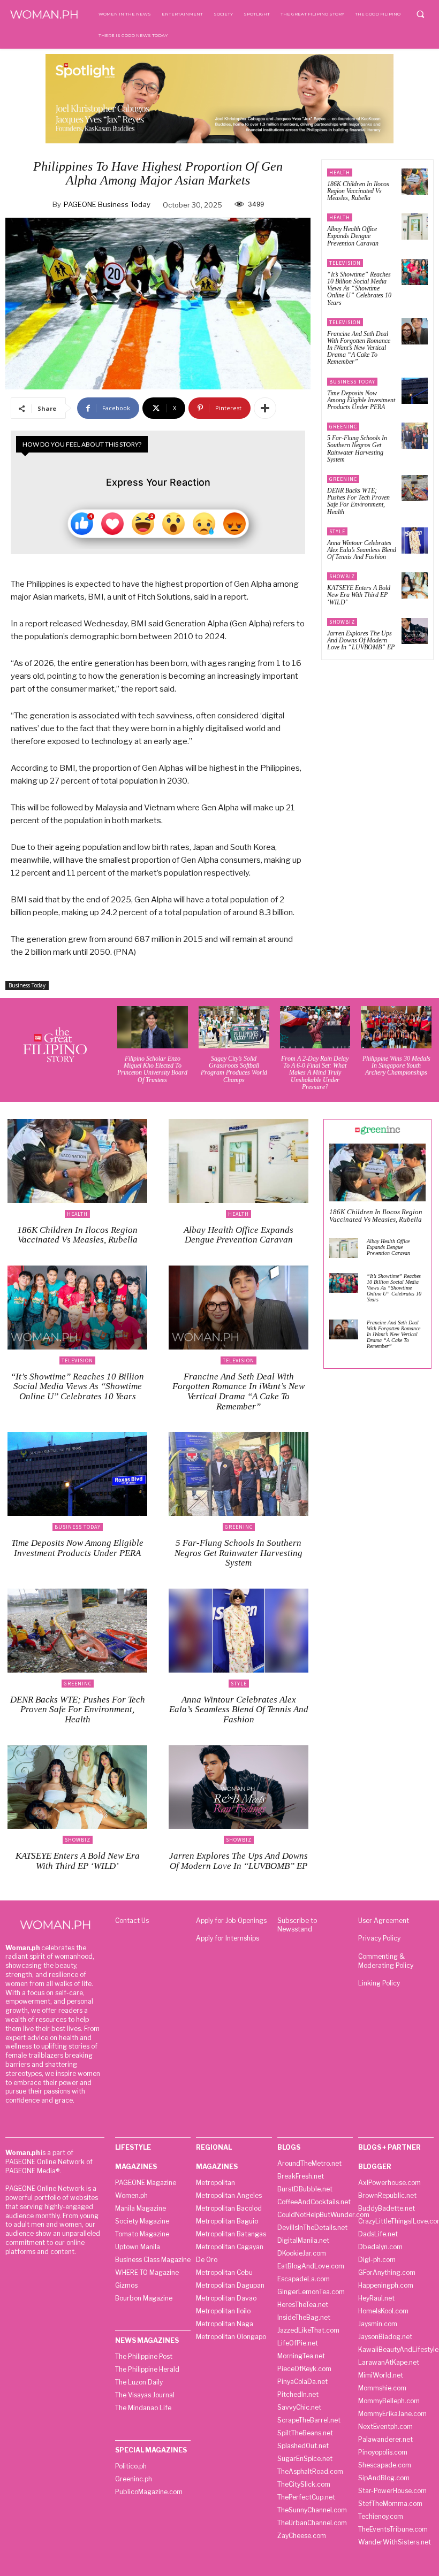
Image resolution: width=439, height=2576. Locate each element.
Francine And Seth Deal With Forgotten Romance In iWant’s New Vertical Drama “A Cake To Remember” (359, 348)
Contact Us (132, 1920)
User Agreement (384, 1920)
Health (340, 172)
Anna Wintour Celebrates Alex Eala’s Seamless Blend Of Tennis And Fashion (362, 550)
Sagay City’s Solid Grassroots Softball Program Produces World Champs (234, 1069)
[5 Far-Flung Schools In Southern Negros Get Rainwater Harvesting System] (415, 436)
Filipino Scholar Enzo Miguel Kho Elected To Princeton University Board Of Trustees (152, 1069)
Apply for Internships (228, 1938)
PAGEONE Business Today (107, 204)
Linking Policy (379, 1983)
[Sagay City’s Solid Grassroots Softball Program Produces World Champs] (234, 1027)
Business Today (27, 985)
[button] (420, 14)
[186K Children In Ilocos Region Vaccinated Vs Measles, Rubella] (415, 182)
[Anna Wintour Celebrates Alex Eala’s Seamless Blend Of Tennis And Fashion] (415, 540)
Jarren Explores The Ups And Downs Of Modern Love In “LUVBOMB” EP (361, 640)
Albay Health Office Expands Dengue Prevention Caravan (353, 236)
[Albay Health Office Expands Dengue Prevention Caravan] (415, 227)
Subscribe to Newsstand (297, 1925)
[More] (265, 408)
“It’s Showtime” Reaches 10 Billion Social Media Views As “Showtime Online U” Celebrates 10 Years (359, 289)
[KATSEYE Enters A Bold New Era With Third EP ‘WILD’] (415, 585)
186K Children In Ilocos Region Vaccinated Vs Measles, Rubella (358, 191)
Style (337, 531)
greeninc (343, 427)
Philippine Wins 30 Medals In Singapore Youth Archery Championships (396, 1065)
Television (345, 263)
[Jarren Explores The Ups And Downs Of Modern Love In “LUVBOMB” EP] (415, 631)
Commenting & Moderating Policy (386, 1961)
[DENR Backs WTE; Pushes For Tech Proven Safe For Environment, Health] (415, 488)
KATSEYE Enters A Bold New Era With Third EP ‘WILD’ (359, 595)
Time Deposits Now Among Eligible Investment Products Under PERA (361, 400)
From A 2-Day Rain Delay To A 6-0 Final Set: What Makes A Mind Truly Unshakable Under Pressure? (315, 1073)
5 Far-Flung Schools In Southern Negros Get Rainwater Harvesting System (357, 449)
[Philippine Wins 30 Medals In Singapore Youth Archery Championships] (396, 1027)
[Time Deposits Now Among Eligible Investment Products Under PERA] (415, 391)
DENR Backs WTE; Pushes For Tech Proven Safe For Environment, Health (358, 501)
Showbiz (342, 576)
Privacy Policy (379, 1938)
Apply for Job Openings (231, 1920)
